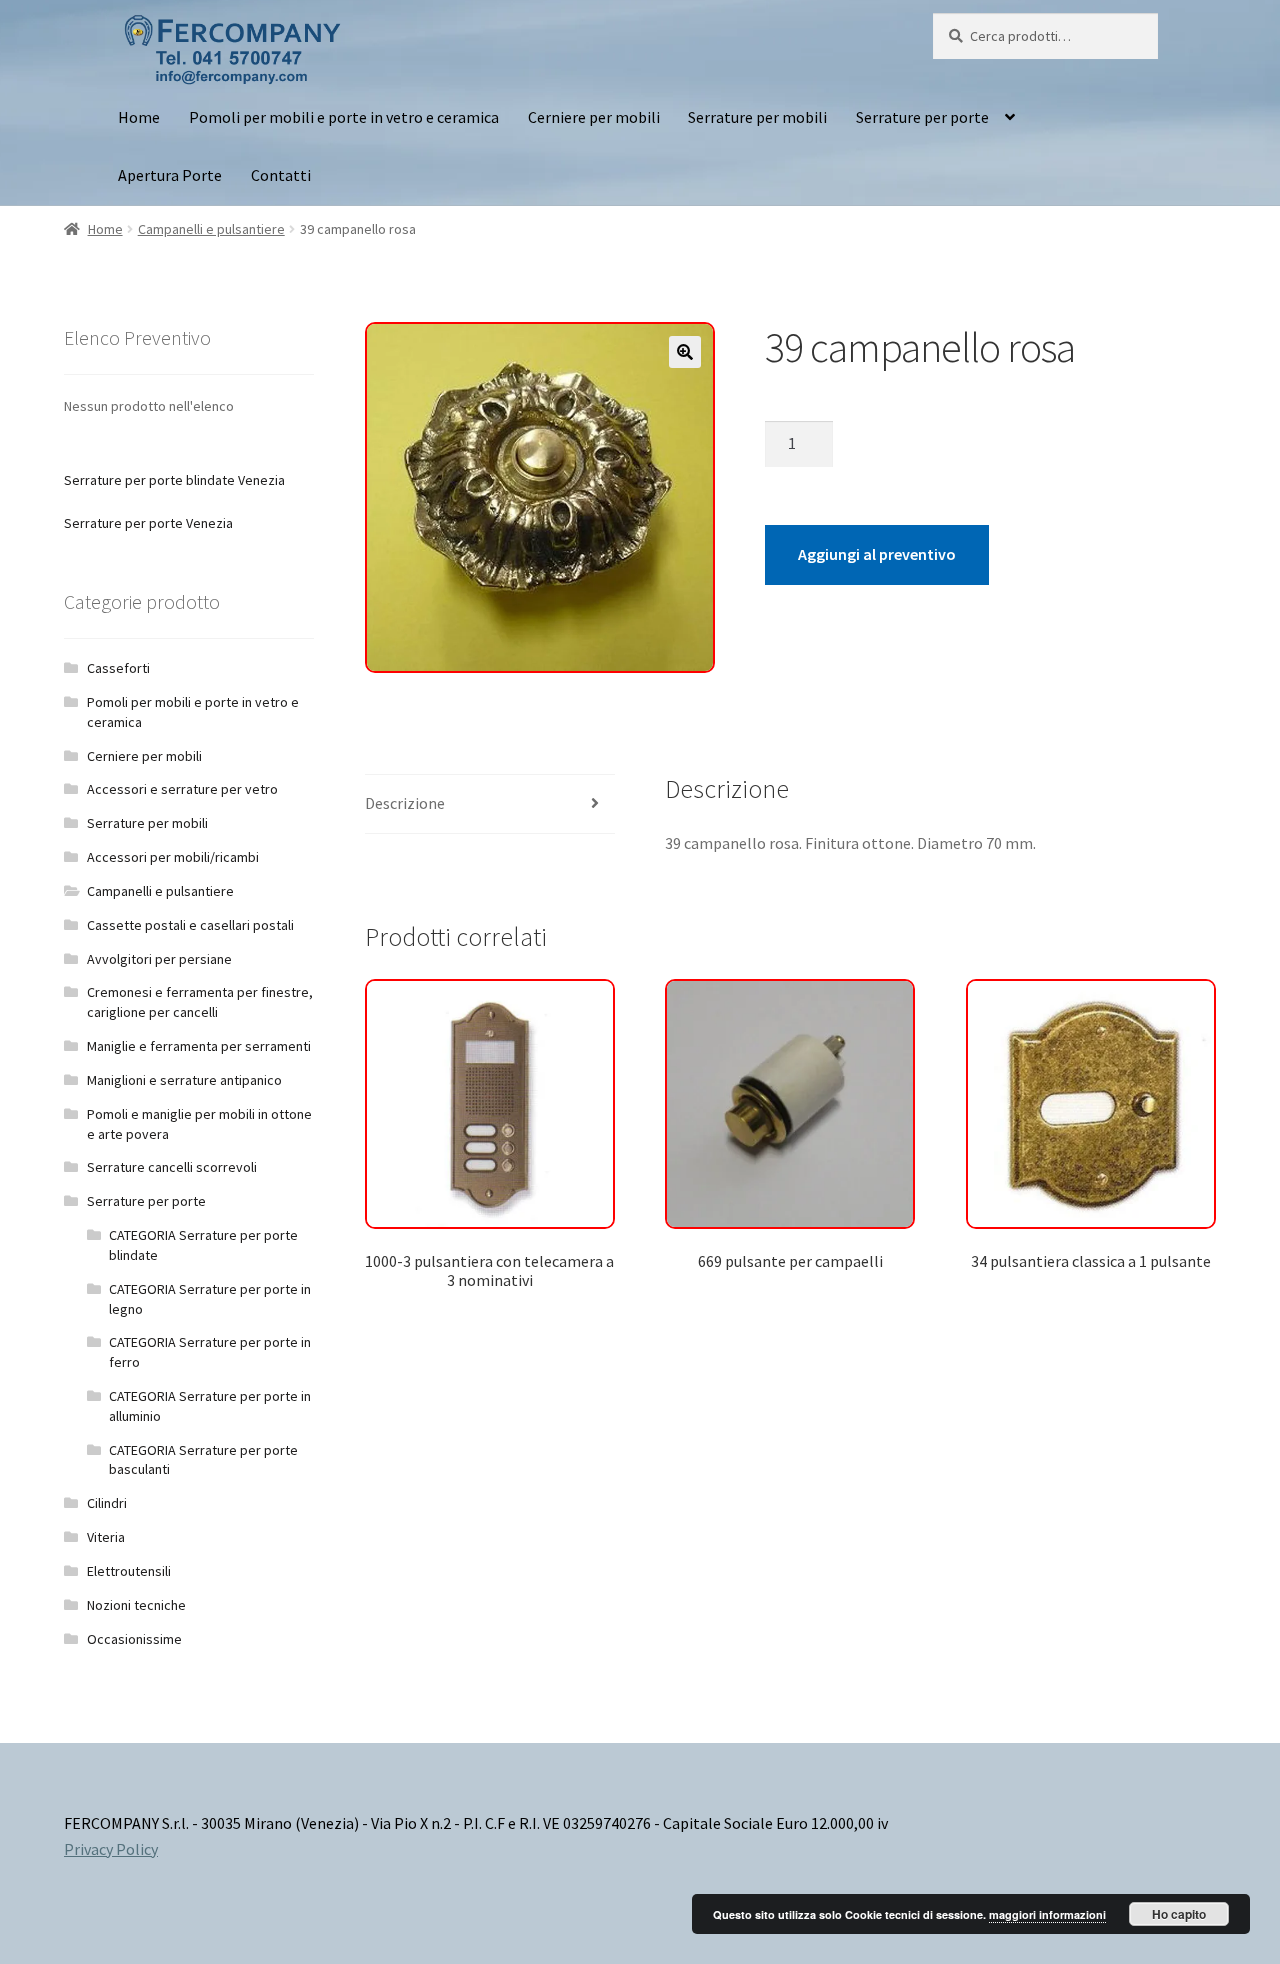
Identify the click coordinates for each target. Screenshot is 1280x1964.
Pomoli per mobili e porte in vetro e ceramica (344, 117)
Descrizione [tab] (405, 803)
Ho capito (1179, 1914)
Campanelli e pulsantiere (211, 229)
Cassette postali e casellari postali (190, 925)
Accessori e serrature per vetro (182, 789)
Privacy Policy (111, 1849)
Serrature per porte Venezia (148, 523)
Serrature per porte (922, 117)
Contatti (281, 175)
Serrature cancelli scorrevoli (172, 1167)
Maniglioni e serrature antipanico (184, 1080)
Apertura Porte (170, 175)
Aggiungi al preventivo (877, 554)
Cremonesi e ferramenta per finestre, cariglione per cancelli (200, 1002)
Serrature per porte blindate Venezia (174, 480)
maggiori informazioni (1047, 1914)
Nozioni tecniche (136, 1605)
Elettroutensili (129, 1571)
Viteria (106, 1537)
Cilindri (107, 1503)
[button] (685, 352)
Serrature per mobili (757, 117)
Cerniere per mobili (594, 117)
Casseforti (118, 668)
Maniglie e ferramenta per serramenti (199, 1046)
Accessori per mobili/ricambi (173, 857)
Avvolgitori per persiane (159, 959)
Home (139, 117)
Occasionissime (134, 1639)
